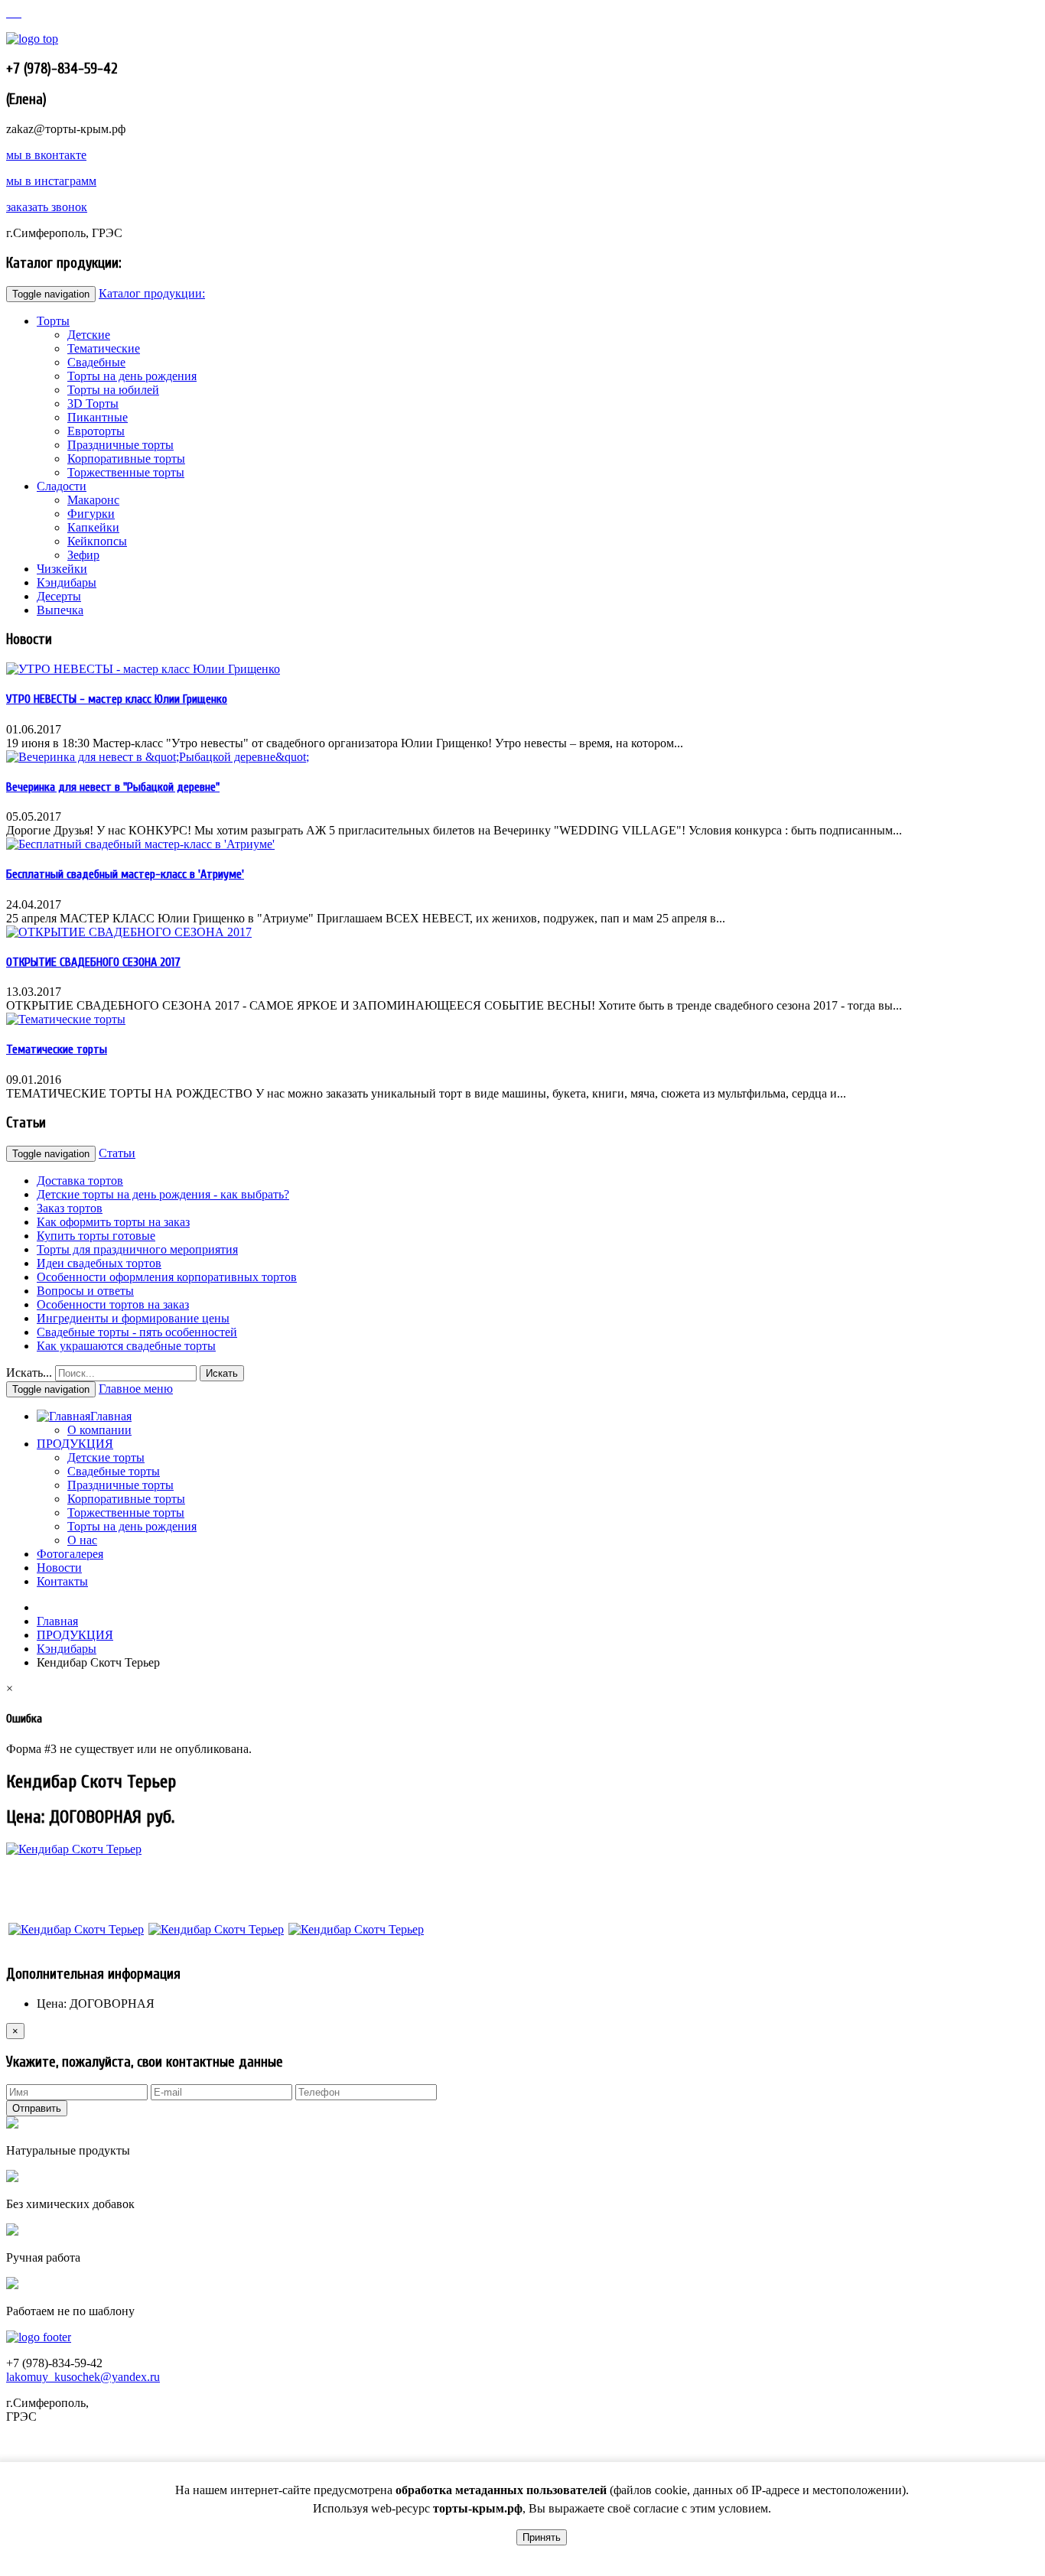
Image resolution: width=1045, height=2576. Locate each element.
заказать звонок (47, 207)
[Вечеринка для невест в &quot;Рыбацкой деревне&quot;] (158, 757)
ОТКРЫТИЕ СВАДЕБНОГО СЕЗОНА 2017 (93, 962)
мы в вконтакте (46, 155)
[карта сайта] (15, 13)
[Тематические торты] (66, 1019)
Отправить (37, 2108)
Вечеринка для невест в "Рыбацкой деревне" (113, 787)
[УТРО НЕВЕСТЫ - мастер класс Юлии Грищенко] (143, 669)
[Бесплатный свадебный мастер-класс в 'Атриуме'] (140, 844)
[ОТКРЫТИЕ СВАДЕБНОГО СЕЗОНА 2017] (129, 932)
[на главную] (9, 13)
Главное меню (136, 1389)
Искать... (29, 1373)
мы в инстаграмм (51, 181)
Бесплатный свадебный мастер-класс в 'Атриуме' (125, 874)
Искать (222, 1373)
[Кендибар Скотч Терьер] (76, 1929)
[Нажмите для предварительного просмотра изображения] (74, 1849)
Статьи (117, 1153)
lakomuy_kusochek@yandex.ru (83, 2377)
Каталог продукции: (152, 293)
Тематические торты (57, 1049)
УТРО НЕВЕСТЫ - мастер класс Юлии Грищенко (117, 699)
